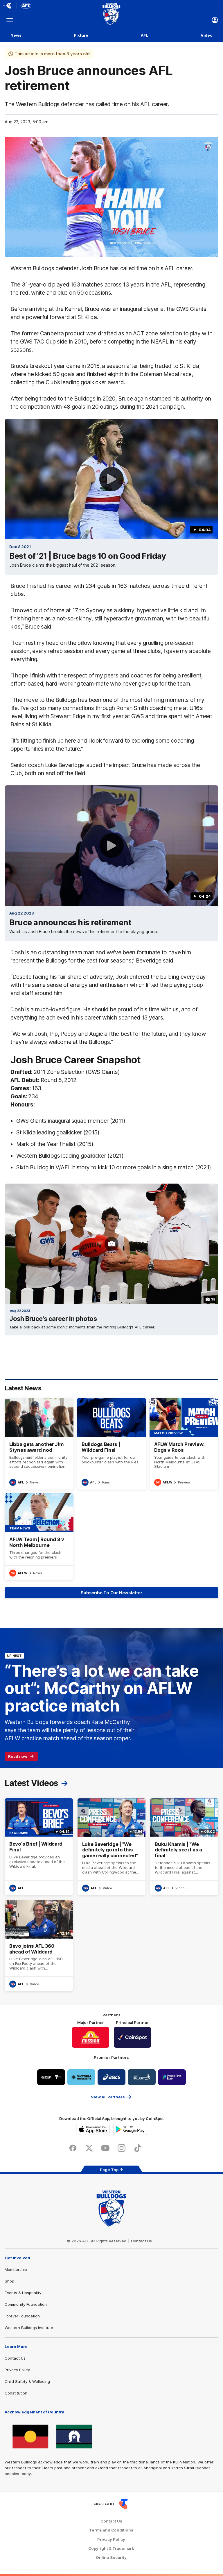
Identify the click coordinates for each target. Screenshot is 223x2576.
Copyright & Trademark (111, 2549)
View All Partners (108, 2097)
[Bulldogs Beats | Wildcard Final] (111, 1444)
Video (207, 35)
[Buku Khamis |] (184, 1847)
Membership (16, 2269)
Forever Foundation (22, 2316)
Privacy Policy (17, 2370)
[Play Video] (111, 479)
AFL (144, 35)
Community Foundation (26, 2304)
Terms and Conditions (111, 2530)
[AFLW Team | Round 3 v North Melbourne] (39, 1537)
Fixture (81, 35)
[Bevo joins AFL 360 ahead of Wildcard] (39, 1946)
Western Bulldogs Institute (29, 2328)
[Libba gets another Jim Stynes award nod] (39, 1444)
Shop (9, 2281)
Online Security (111, 2558)
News (16, 35)
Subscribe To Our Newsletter (111, 1593)
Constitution (16, 2393)
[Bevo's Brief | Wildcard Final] (39, 1847)
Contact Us (141, 2241)
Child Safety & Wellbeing (27, 2381)
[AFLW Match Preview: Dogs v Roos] (184, 1444)
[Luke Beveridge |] (112, 1847)
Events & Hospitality (23, 2293)
